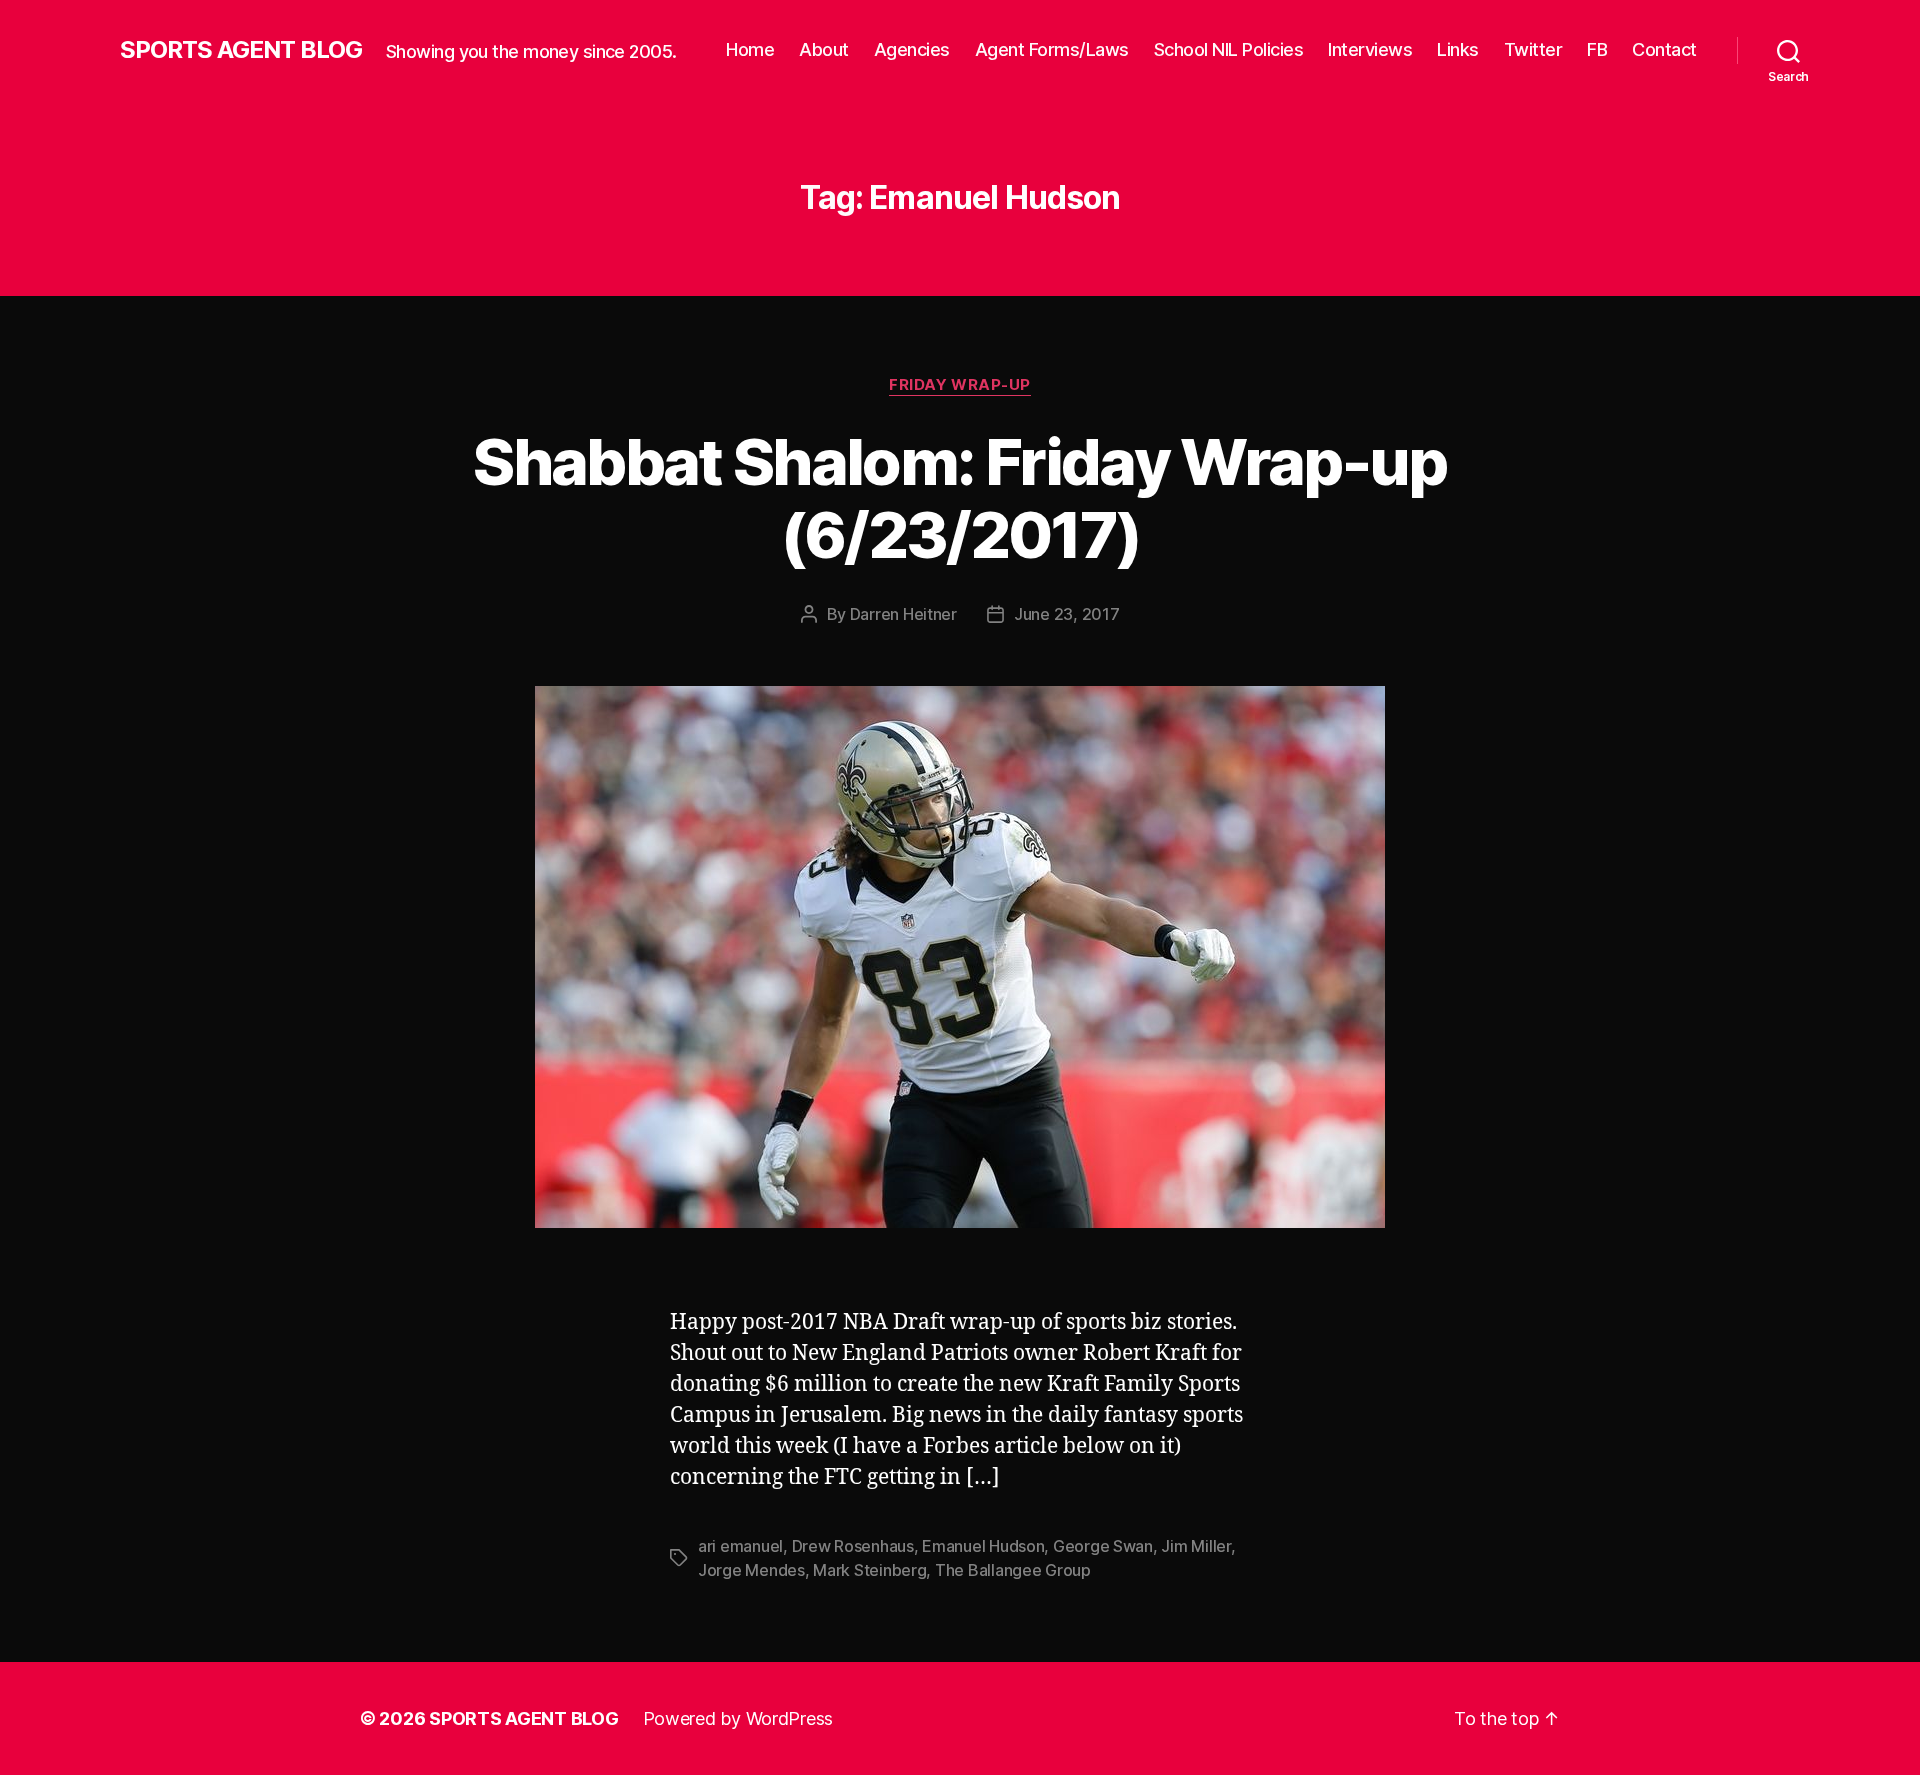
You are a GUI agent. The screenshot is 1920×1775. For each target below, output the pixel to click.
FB (1597, 49)
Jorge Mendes (751, 1570)
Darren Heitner (903, 614)
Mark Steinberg (869, 1570)
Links (1458, 49)
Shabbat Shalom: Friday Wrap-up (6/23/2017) (959, 498)
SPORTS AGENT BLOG (241, 50)
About (824, 49)
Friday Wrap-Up (960, 385)
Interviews (1370, 49)
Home (750, 49)
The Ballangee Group (1013, 1570)
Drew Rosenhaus (853, 1546)
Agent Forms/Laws (1052, 49)
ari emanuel (740, 1546)
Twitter (1533, 49)
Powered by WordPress (738, 1718)
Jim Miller (1195, 1546)
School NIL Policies (1229, 49)
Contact (1664, 49)
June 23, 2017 (1067, 614)
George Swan (1103, 1546)
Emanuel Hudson (983, 1546)
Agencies (912, 49)
